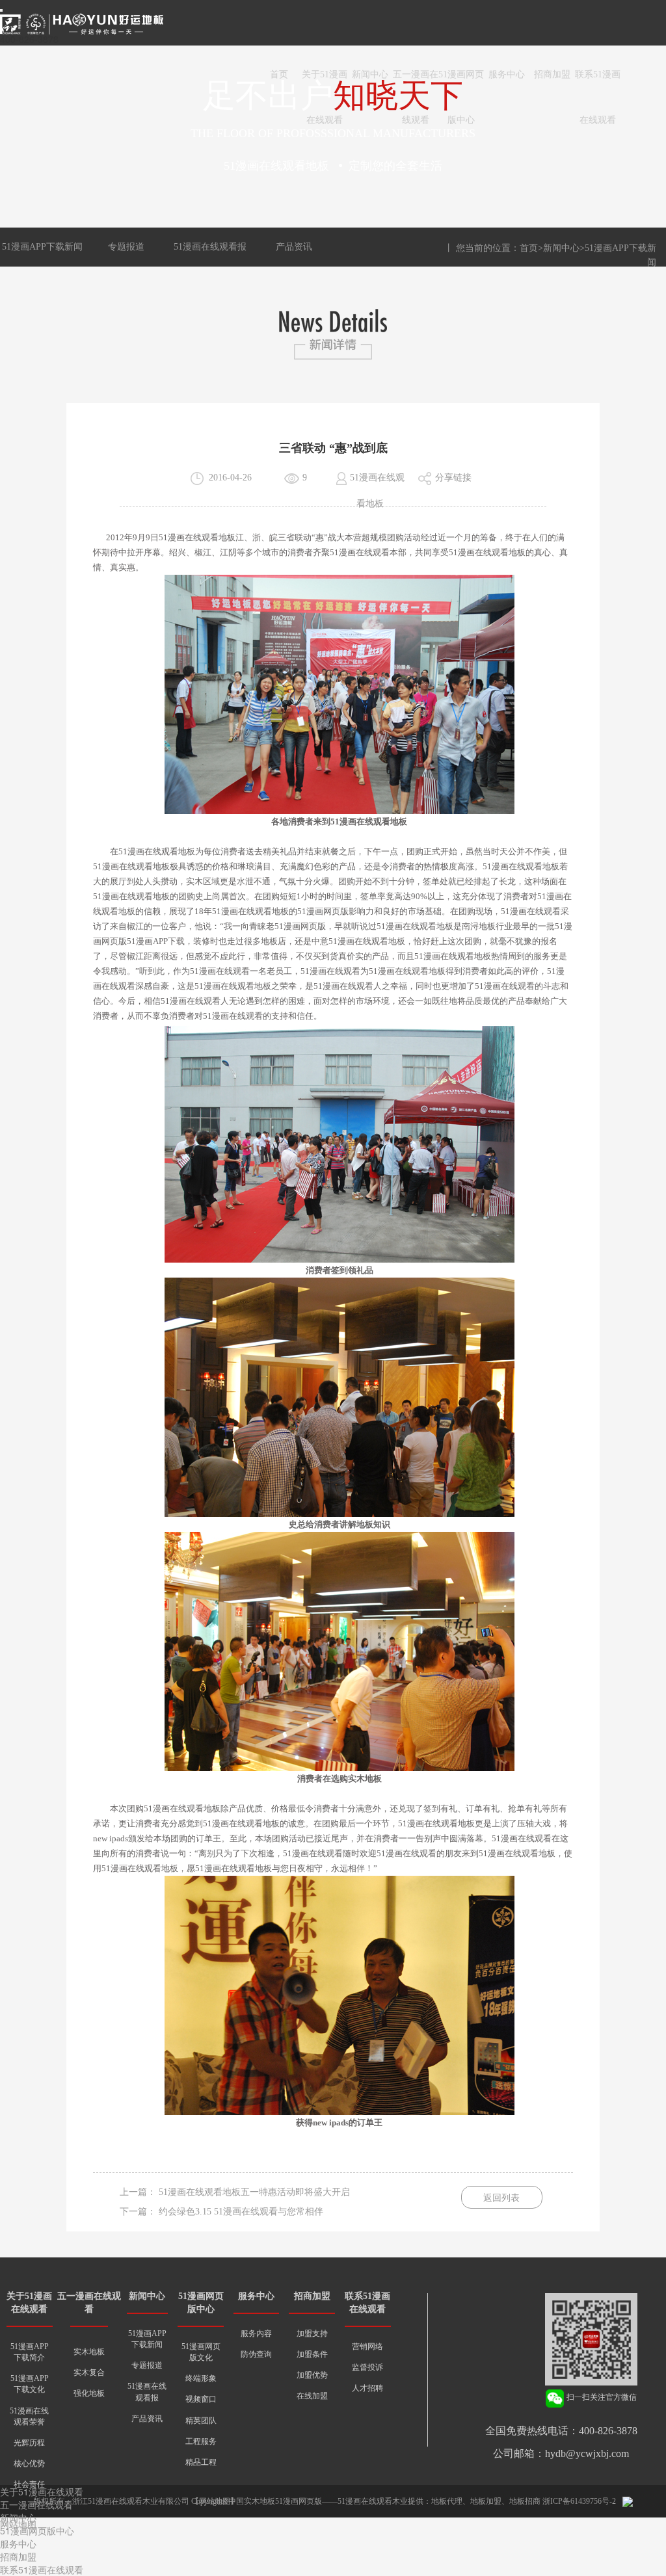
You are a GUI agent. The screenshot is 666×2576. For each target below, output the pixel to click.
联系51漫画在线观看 (598, 84)
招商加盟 (552, 74)
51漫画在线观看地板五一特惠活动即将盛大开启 (254, 2192)
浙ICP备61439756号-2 (579, 2501)
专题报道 (126, 247)
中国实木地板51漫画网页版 (275, 2501)
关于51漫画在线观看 (325, 84)
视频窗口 (201, 2399)
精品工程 (201, 2462)
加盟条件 (312, 2354)
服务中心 (507, 74)
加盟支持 (312, 2333)
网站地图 (18, 2524)
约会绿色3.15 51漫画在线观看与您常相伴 (241, 2212)
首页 (279, 74)
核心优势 (29, 2464)
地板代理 (447, 2501)
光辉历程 (29, 2443)
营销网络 (367, 2346)
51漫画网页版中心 (461, 84)
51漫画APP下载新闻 (42, 247)
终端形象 (201, 2378)
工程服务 (201, 2441)
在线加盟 (312, 2396)
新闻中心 (370, 74)
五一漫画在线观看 (416, 84)
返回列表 (501, 2198)
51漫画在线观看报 (210, 247)
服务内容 (256, 2333)
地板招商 (525, 2501)
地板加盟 (486, 2501)
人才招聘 (367, 2388)
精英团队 (201, 2421)
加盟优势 (312, 2375)
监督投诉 (367, 2367)
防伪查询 (256, 2354)
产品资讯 (294, 247)
